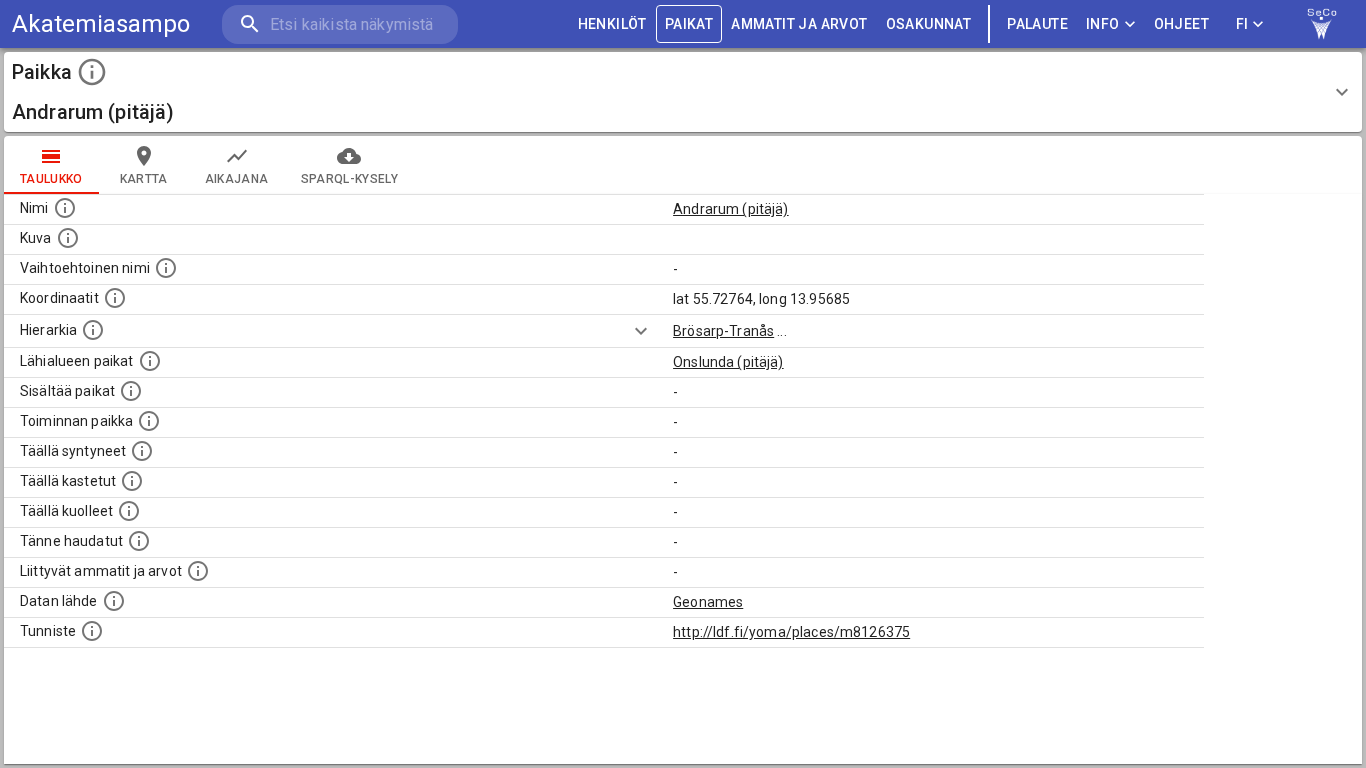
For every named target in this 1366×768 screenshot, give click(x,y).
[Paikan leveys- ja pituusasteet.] (115, 298)
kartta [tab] (144, 179)
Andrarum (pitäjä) (731, 209)
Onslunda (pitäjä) (728, 362)
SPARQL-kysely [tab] (349, 179)
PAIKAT (689, 24)
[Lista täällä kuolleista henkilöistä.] (129, 511)
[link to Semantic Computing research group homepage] (1322, 24)
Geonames (708, 602)
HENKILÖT (612, 24)
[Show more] (641, 331)
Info (1103, 24)
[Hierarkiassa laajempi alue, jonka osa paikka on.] (93, 330)
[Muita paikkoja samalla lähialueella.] (150, 361)
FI (1242, 24)
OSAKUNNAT (929, 24)
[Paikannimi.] (65, 208)
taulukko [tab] (51, 179)
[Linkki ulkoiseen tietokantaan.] (114, 601)
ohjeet (1181, 24)
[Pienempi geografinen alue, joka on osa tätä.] (131, 391)
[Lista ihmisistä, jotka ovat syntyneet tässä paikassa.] (142, 451)
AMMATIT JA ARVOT (799, 24)
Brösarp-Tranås (723, 331)
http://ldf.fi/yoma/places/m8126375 (791, 632)
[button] (683, 92)
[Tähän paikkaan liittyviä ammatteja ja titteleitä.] (198, 571)
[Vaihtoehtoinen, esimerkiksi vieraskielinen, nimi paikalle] (166, 268)
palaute (1037, 24)
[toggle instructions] (92, 72)
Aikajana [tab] (237, 179)
